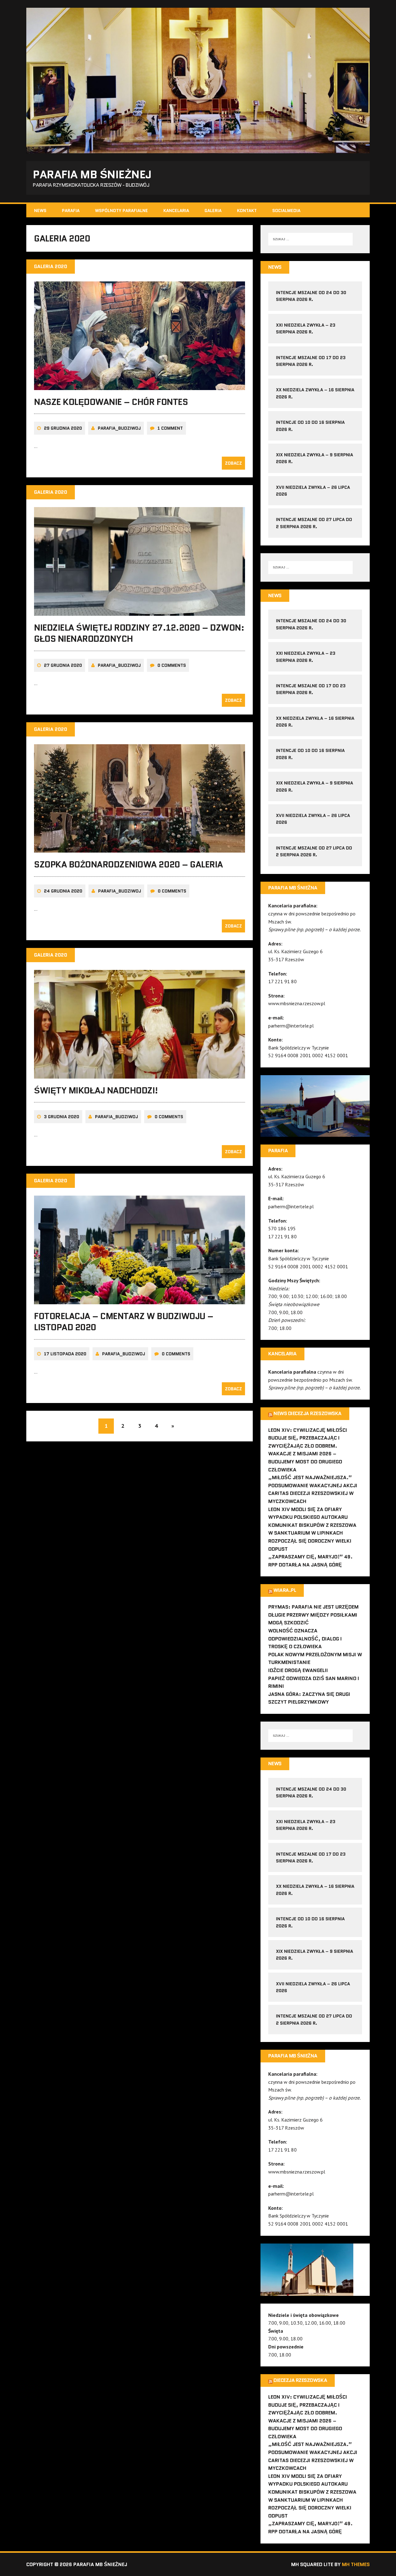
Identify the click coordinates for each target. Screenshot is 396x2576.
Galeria (213, 211)
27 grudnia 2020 (63, 665)
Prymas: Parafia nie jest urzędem (313, 1607)
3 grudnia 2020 (62, 1117)
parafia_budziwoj (119, 428)
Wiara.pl (285, 1590)
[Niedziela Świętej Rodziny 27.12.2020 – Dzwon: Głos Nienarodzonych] (140, 611)
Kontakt (247, 211)
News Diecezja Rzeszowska (307, 1413)
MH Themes (356, 2564)
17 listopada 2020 (65, 1354)
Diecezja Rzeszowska (300, 2380)
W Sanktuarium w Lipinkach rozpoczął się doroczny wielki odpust (310, 1541)
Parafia (71, 211)
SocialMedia (286, 211)
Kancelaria (176, 211)
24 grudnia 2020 (63, 891)
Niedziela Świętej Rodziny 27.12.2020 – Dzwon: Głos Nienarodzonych (139, 633)
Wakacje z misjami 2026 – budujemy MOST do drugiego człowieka (305, 1462)
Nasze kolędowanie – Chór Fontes (111, 402)
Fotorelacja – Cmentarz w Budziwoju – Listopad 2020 (124, 1322)
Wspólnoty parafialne (121, 211)
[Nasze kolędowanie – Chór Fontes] (140, 386)
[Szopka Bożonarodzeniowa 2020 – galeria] (140, 849)
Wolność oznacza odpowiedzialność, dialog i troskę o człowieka (305, 1639)
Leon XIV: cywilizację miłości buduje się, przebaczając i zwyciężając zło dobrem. (308, 1438)
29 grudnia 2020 (63, 428)
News (40, 211)
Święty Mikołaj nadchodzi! (96, 1090)
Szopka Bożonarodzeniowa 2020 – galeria (129, 864)
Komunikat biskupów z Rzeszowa (312, 1525)
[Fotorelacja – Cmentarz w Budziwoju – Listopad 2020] (140, 1300)
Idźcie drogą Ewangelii (298, 1670)
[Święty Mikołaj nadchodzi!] (140, 1074)
